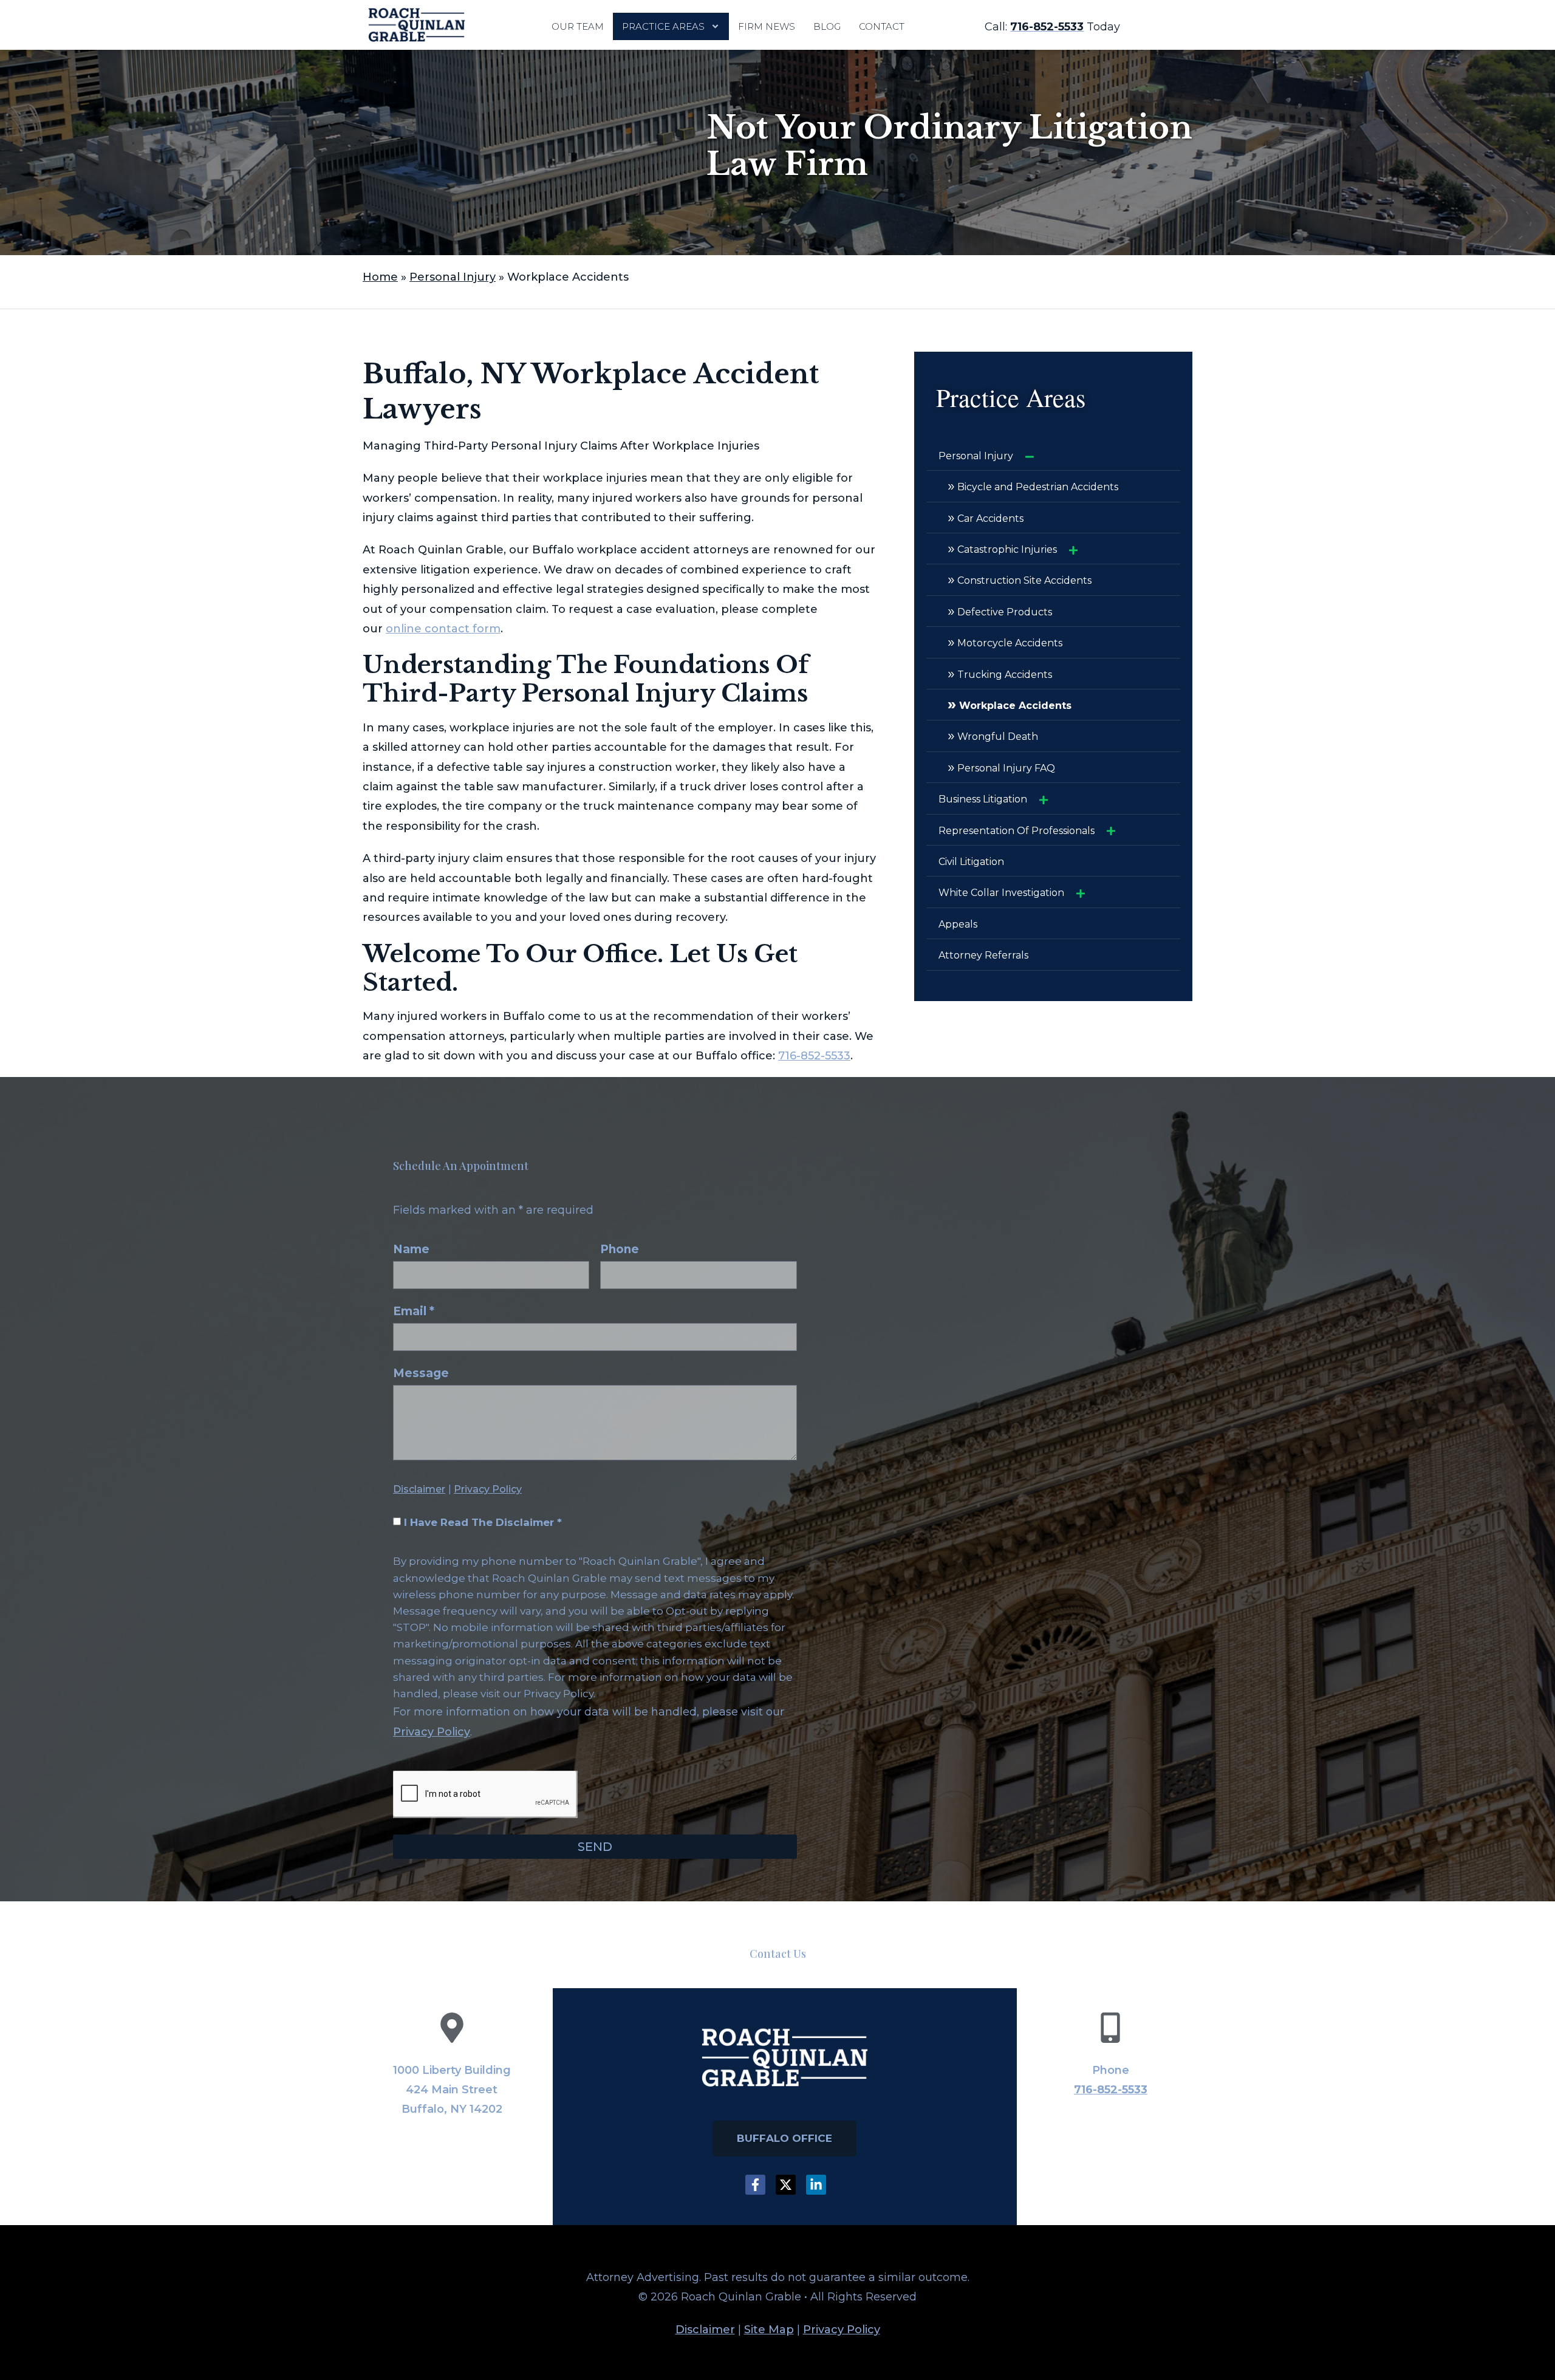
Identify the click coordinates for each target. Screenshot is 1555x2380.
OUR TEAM (578, 26)
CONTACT (882, 26)
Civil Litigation (971, 862)
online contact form (443, 629)
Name (411, 1250)
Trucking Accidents (1000, 673)
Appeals (958, 924)
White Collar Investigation (1001, 893)
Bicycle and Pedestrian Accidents (1033, 485)
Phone (620, 1250)
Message (421, 1374)
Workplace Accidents (1010, 704)
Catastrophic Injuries (1002, 548)
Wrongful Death (993, 735)
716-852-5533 (814, 1056)
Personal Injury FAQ (1001, 767)
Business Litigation (983, 799)
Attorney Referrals (983, 955)
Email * (414, 1312)
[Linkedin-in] (816, 2185)
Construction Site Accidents (1020, 579)
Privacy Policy (488, 1489)
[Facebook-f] (755, 2185)
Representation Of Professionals (1017, 831)
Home (380, 277)
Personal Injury (453, 277)
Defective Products (1000, 610)
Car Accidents (986, 517)
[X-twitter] (786, 2185)
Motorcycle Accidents (1005, 641)
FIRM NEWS (767, 26)
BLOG (827, 26)
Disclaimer (419, 1489)
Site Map (769, 2330)
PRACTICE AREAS (663, 26)
